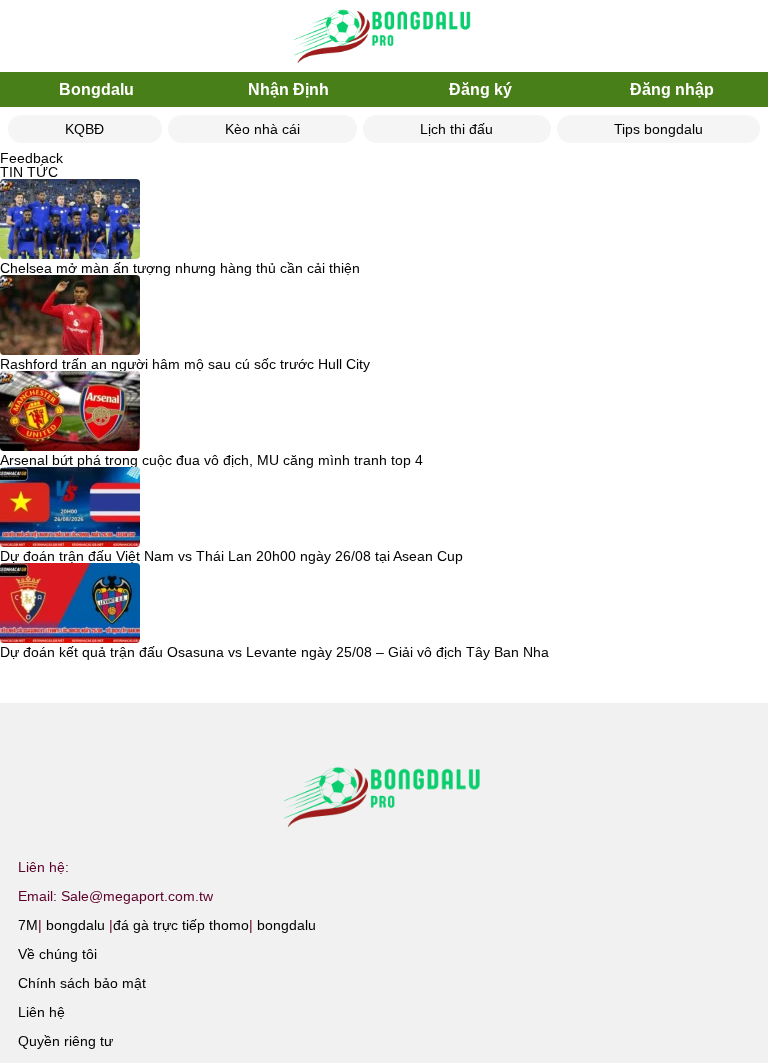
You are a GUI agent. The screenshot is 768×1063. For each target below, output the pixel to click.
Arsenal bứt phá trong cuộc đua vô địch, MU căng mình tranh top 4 (211, 460)
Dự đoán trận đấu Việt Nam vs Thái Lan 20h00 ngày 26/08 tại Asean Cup (231, 556)
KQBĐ (84, 129)
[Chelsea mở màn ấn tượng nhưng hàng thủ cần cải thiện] (70, 220)
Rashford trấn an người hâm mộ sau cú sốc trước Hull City (185, 364)
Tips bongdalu (658, 129)
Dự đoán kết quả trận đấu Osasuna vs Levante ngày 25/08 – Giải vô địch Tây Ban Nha (274, 652)
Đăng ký (480, 89)
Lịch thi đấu (456, 129)
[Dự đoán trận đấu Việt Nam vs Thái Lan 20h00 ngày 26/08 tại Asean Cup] (70, 508)
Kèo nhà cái (262, 129)
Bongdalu (96, 89)
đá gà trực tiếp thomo (181, 925)
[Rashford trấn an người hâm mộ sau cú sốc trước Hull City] (70, 316)
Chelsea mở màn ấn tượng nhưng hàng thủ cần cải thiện (180, 268)
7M (28, 925)
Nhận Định (288, 89)
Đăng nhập (672, 89)
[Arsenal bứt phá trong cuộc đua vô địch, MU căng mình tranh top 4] (70, 412)
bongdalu (75, 925)
